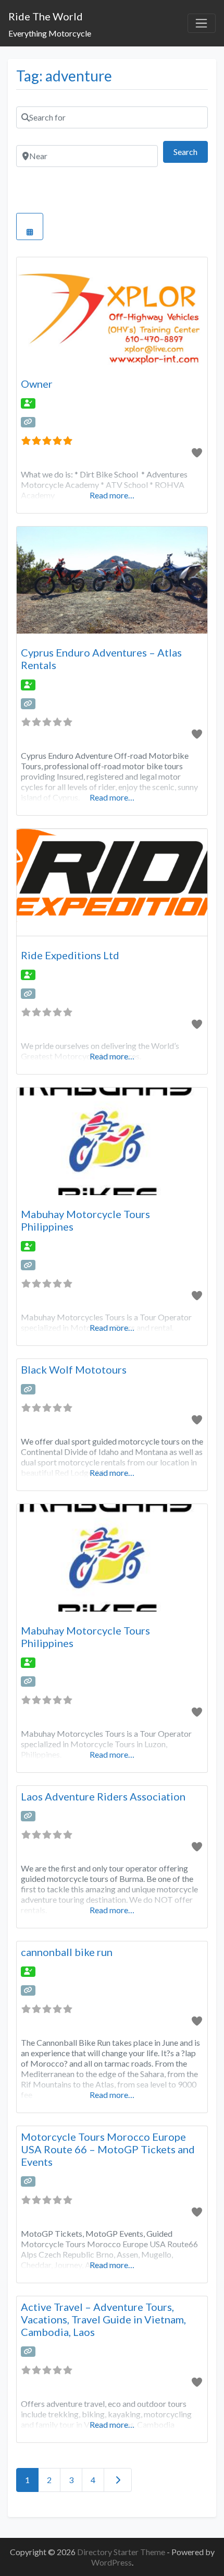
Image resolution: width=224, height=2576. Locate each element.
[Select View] (30, 226)
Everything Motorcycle (50, 33)
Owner (37, 384)
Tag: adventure (64, 76)
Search (191, 151)
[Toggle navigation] (202, 23)
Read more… (112, 495)
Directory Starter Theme (122, 2552)
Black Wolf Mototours (74, 1369)
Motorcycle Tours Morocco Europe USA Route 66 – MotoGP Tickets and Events (108, 2149)
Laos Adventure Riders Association (103, 1796)
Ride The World (46, 16)
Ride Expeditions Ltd (70, 955)
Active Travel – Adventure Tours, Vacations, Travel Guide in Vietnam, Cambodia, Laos (103, 2319)
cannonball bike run (67, 1952)
